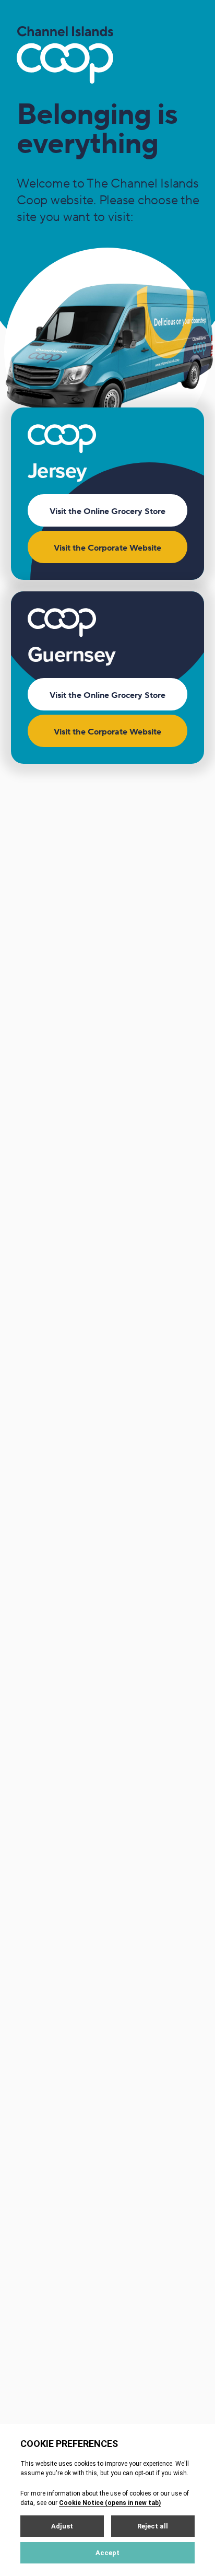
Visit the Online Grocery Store (107, 511)
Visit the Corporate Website (107, 548)
